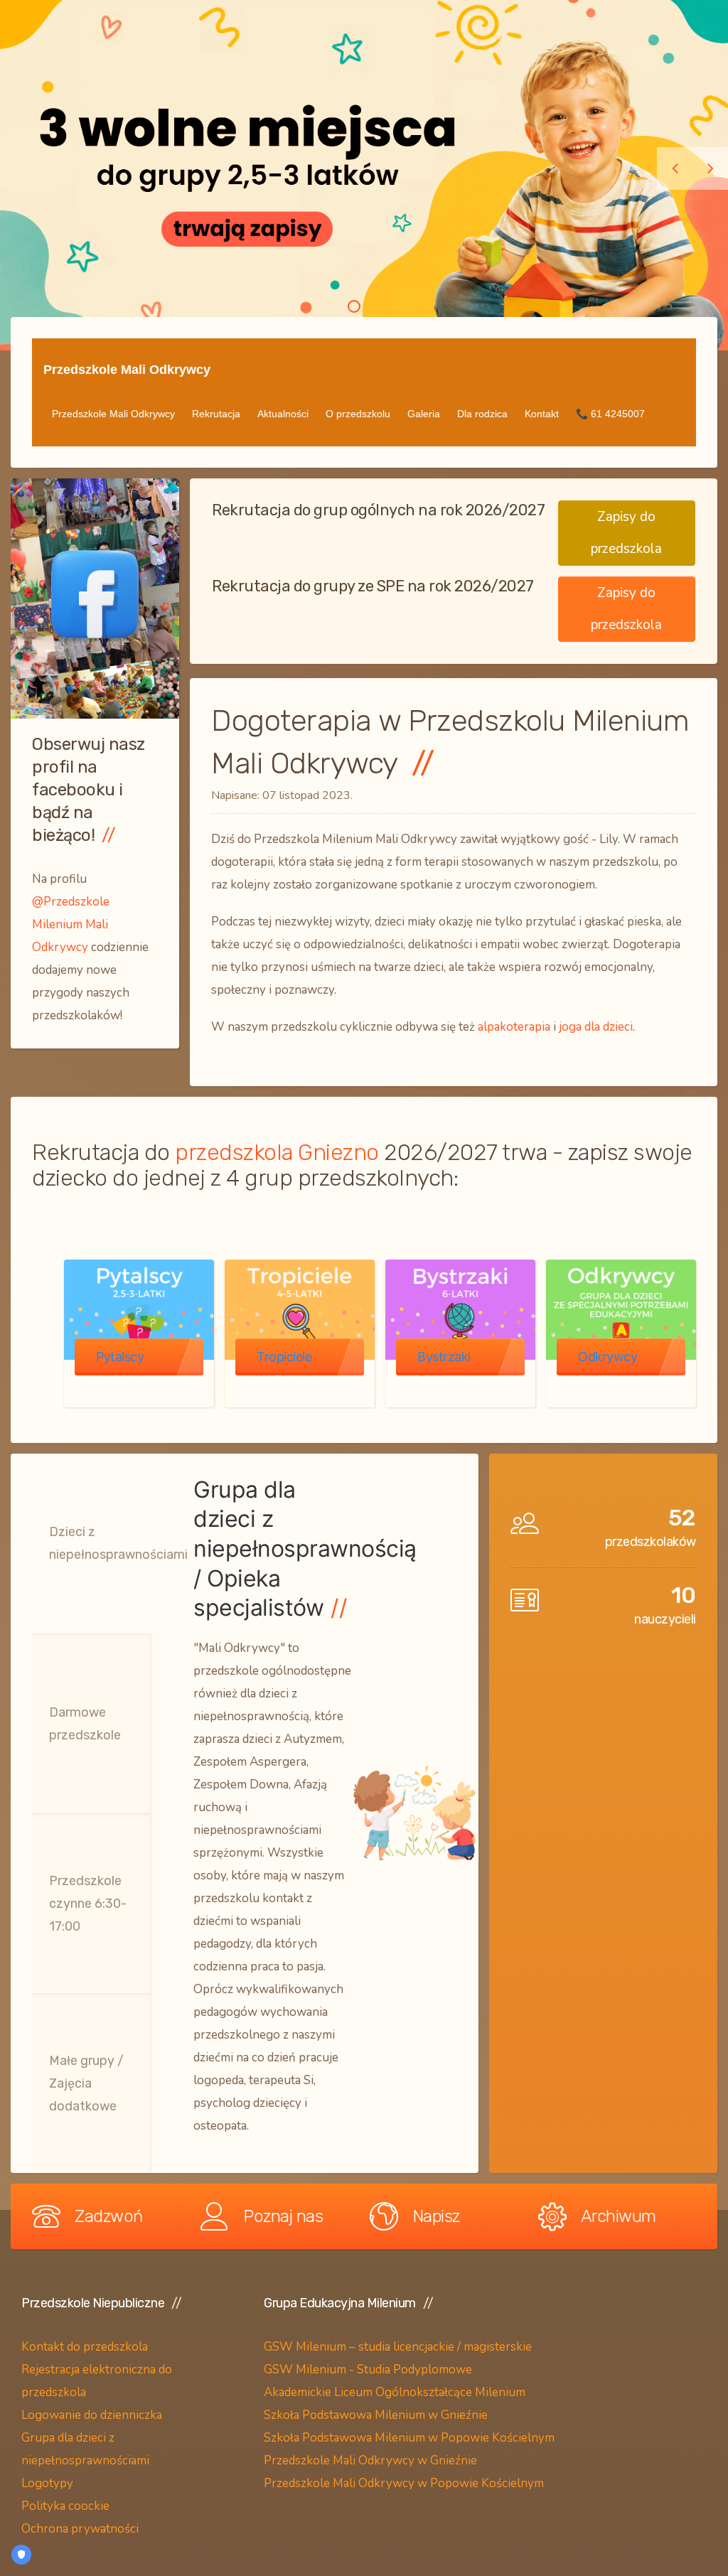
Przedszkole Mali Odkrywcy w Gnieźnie (370, 2460)
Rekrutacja (216, 414)
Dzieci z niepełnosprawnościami (118, 1543)
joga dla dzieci (596, 1027)
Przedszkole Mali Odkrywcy (127, 370)
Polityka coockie (65, 2506)
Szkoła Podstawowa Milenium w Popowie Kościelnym (409, 2438)
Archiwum (619, 2216)
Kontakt (542, 414)
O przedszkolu (358, 414)
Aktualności (283, 414)
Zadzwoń (109, 2216)
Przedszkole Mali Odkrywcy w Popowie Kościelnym (404, 2483)
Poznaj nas (283, 2216)
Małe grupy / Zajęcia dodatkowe (86, 2083)
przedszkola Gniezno (277, 1152)
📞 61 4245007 (610, 414)
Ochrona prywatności (80, 2529)
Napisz (436, 2216)
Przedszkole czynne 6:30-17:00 (88, 1904)
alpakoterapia (514, 1027)
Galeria (424, 414)
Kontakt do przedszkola (85, 2347)
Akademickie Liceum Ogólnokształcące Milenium (395, 2392)
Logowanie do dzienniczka (92, 2415)
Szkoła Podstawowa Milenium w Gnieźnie (376, 2415)
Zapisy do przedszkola (626, 533)
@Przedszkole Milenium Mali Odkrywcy (71, 924)
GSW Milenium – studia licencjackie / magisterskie (398, 2347)
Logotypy (49, 2483)
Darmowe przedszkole (85, 1724)
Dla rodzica (482, 414)
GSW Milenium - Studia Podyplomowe (368, 2370)
